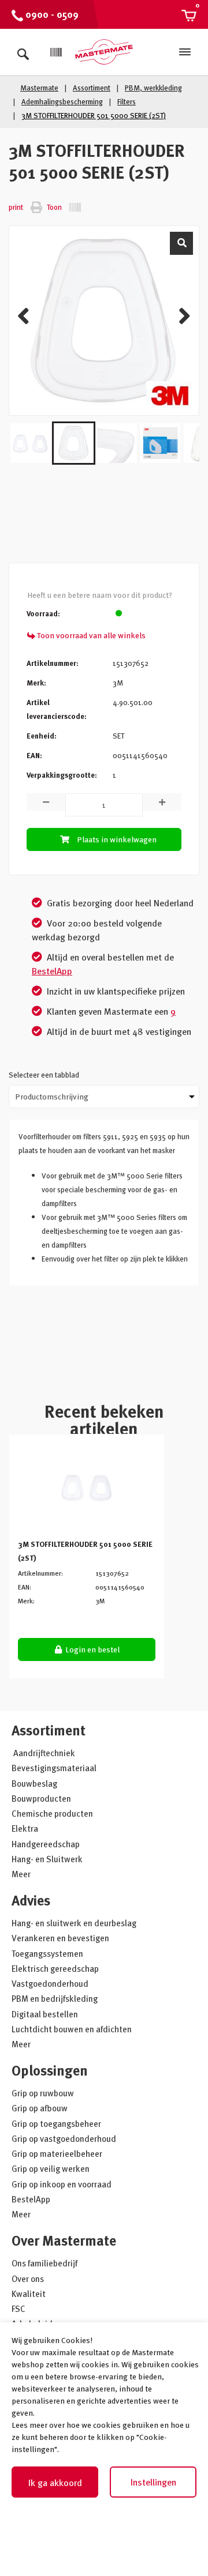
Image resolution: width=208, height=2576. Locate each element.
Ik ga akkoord (55, 2483)
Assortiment (49, 1730)
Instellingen (153, 2482)
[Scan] (56, 52)
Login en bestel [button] (92, 1649)
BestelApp (52, 971)
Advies (31, 1900)
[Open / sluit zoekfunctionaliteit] (23, 52)
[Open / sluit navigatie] (185, 52)
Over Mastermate (64, 2240)
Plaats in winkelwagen (117, 839)
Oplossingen (50, 2070)
